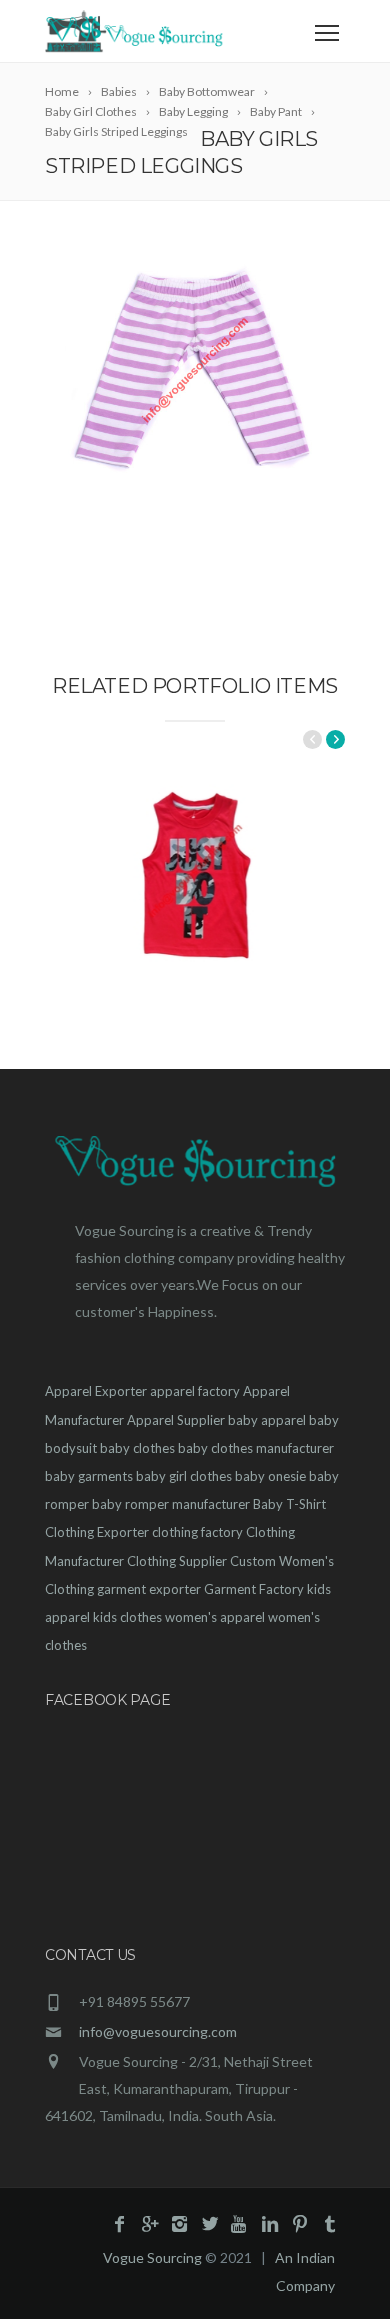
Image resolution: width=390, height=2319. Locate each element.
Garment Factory (254, 1589)
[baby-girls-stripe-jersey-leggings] (195, 369)
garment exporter (149, 1589)
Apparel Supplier (176, 1420)
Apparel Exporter (96, 1391)
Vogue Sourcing (152, 2257)
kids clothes (127, 1617)
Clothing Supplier (177, 1561)
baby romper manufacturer (171, 1504)
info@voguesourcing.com (158, 2031)
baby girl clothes (184, 1476)
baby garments (89, 1476)
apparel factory (195, 1391)
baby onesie (270, 1476)
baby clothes (137, 1448)
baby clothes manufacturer (256, 1448)
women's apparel (215, 1617)
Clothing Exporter (97, 1532)
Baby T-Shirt (289, 1504)
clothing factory (197, 1532)
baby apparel (267, 1420)
